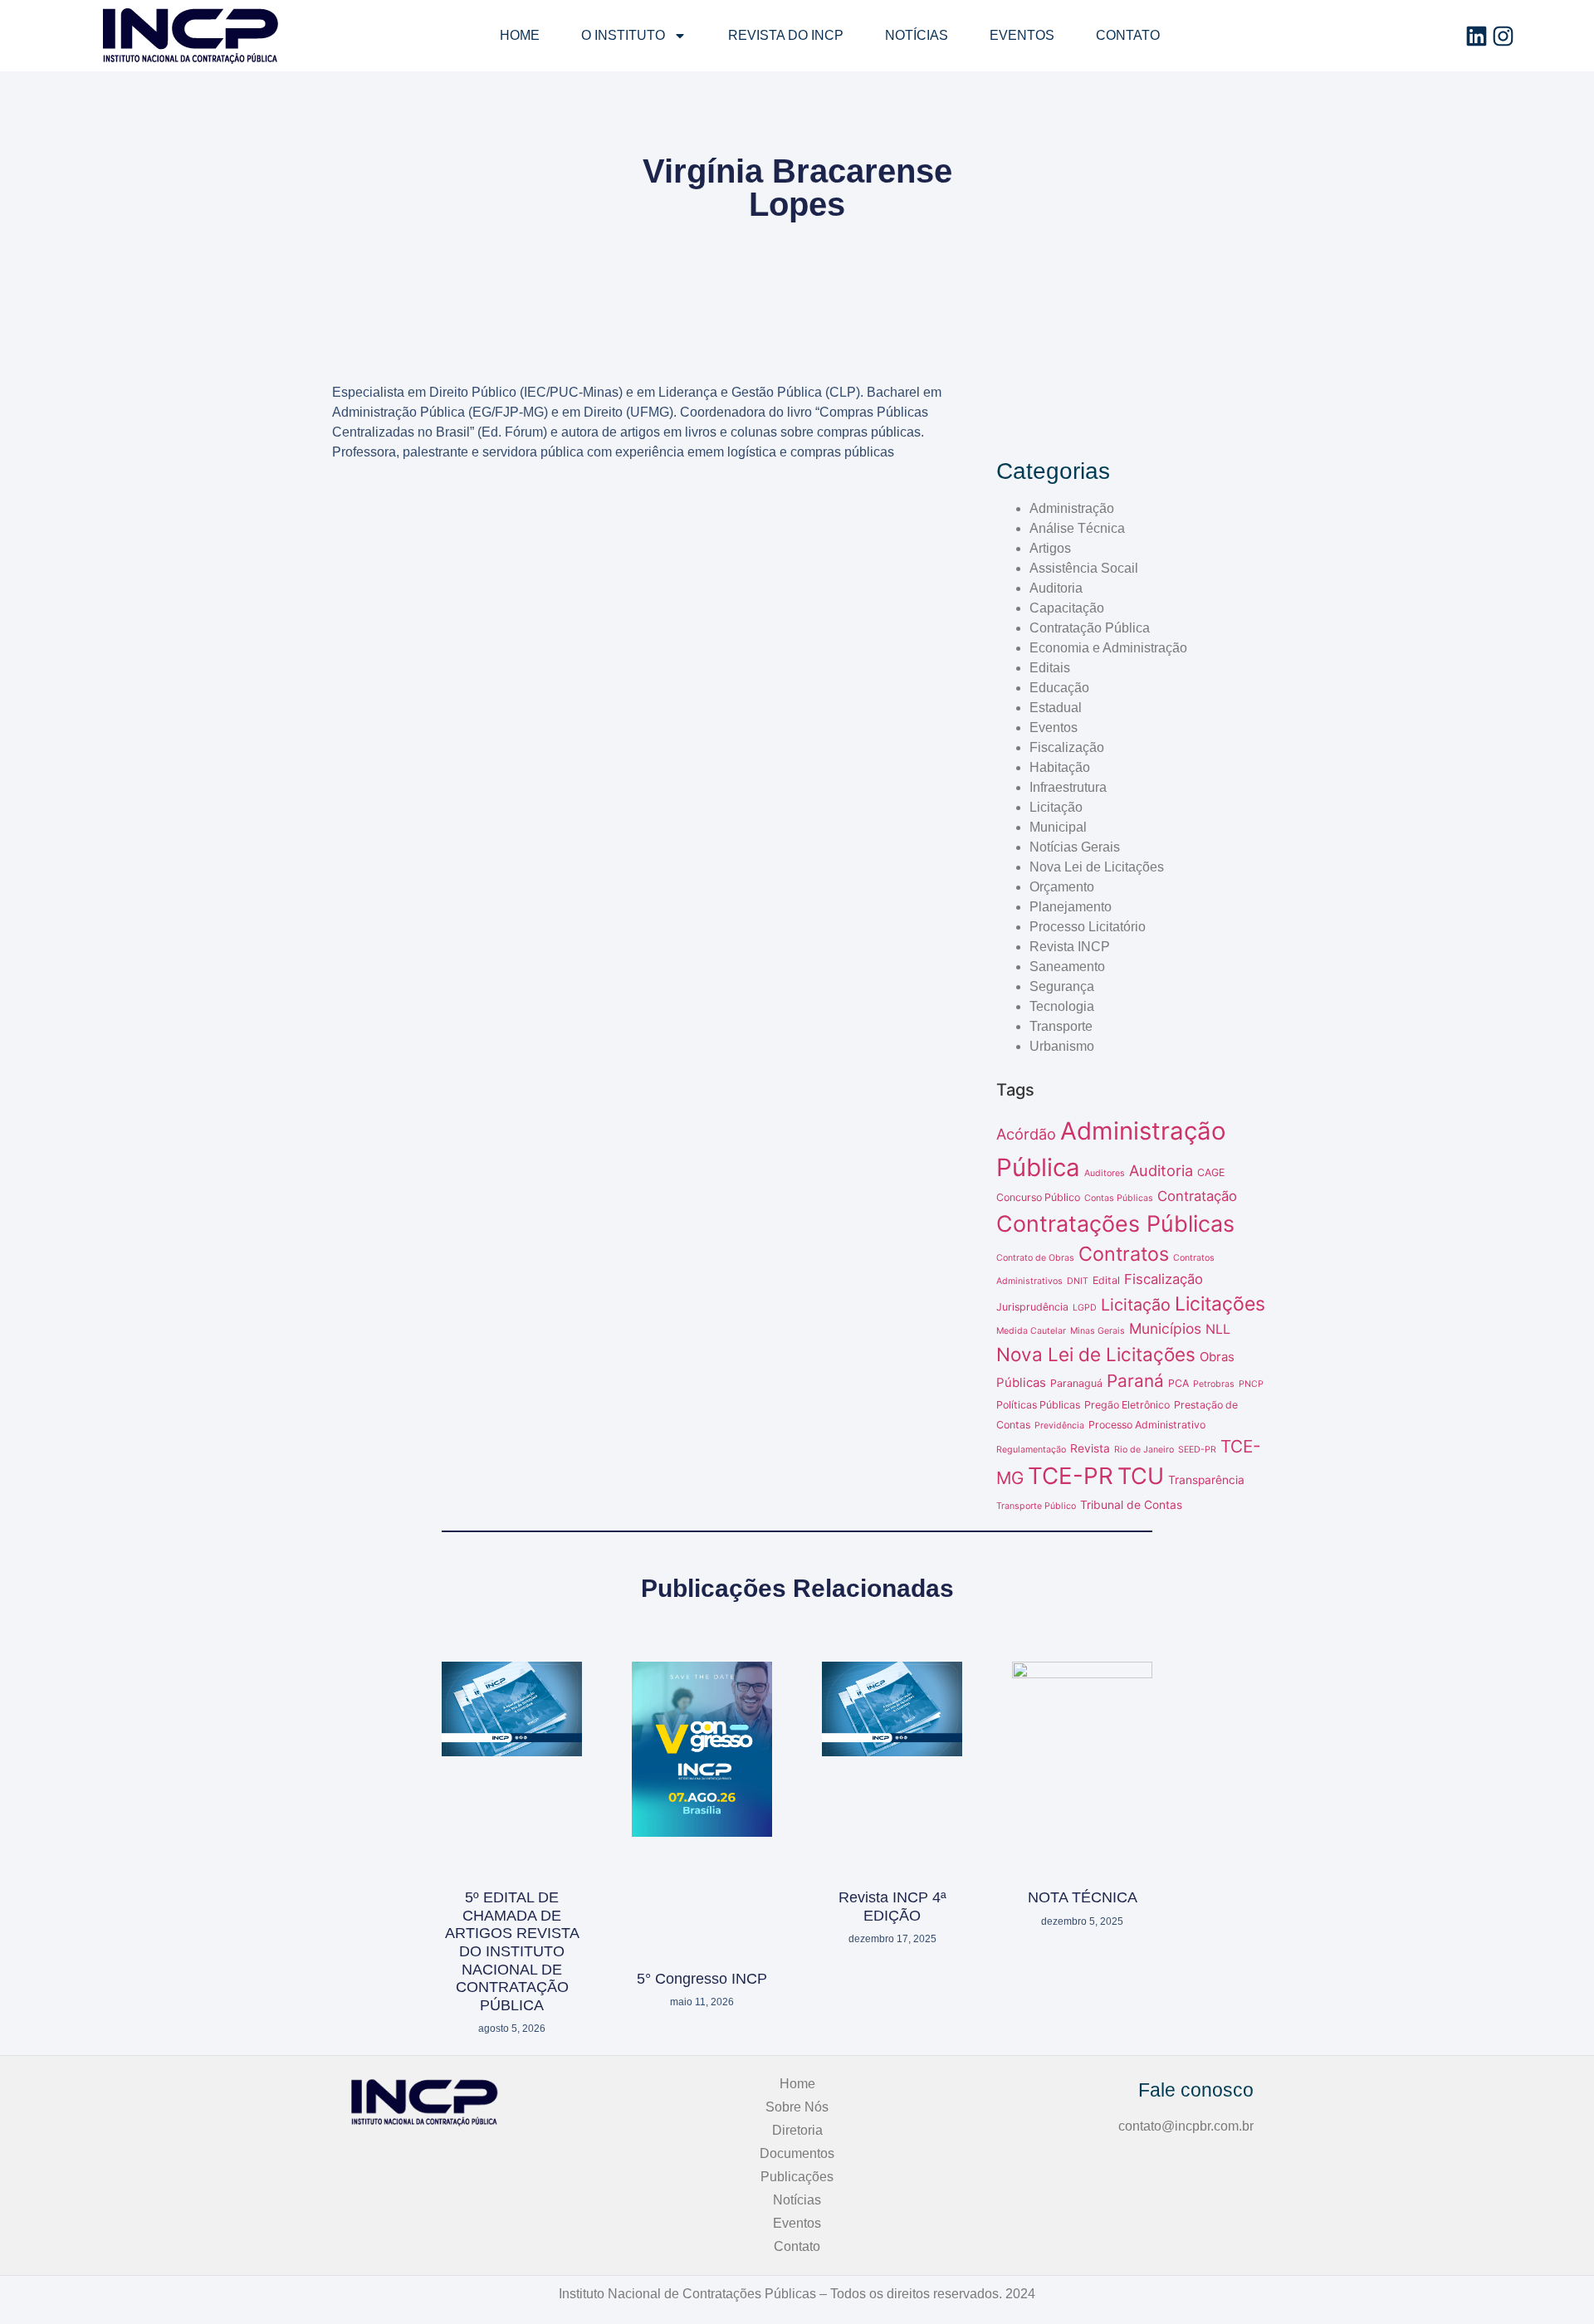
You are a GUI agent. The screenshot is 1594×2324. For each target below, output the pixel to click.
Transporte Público (1036, 1506)
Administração (1072, 508)
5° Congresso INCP (702, 1979)
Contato (1128, 35)
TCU (1141, 1476)
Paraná (1135, 1381)
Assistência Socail (1084, 568)
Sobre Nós (797, 2107)
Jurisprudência (1032, 1307)
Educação (1059, 688)
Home (520, 35)
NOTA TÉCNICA (1083, 1897)
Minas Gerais (1098, 1331)
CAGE (1211, 1172)
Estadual (1056, 708)
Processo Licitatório (1088, 927)
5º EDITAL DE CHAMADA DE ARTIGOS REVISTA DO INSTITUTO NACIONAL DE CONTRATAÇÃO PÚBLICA (512, 1951)
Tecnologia (1062, 1006)
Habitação (1060, 767)
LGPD (1085, 1308)
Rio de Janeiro (1144, 1450)
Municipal (1058, 827)
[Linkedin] (1477, 36)
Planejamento (1071, 907)
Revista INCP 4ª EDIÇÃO (892, 1907)
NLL (1218, 1329)
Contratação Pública (1090, 628)
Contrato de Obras (1035, 1258)
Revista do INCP (786, 35)
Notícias (917, 35)
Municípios (1165, 1328)
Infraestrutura (1068, 787)
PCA (1178, 1383)
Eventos (1022, 35)
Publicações (797, 2177)
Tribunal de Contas (1131, 1505)
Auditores (1105, 1173)
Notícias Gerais (1075, 847)
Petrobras (1214, 1384)
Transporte (1061, 1026)
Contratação (1197, 1196)
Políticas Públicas (1038, 1405)
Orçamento (1062, 887)
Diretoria (797, 2130)
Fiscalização (1067, 747)
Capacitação (1067, 608)
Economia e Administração (1108, 648)
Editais (1050, 668)
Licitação (1056, 807)
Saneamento (1067, 967)
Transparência (1206, 1480)
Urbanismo (1062, 1046)
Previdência (1059, 1426)
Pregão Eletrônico (1127, 1405)
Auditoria (1056, 588)
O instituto (623, 35)
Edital (1106, 1280)
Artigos (1050, 548)
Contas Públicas (1119, 1198)
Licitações (1220, 1304)
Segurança (1062, 986)
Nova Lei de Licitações (1097, 867)
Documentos (797, 2153)
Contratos (1124, 1254)
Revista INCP (1070, 947)
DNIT (1078, 1281)
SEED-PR (1197, 1450)
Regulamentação (1031, 1450)
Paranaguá (1076, 1383)
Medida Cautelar (1031, 1331)
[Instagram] (1503, 36)
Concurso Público (1038, 1197)
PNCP (1251, 1384)
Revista (1090, 1448)
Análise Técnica (1077, 528)
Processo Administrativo (1147, 1425)
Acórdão (1026, 1134)
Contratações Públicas (1115, 1223)
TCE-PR (1071, 1476)
